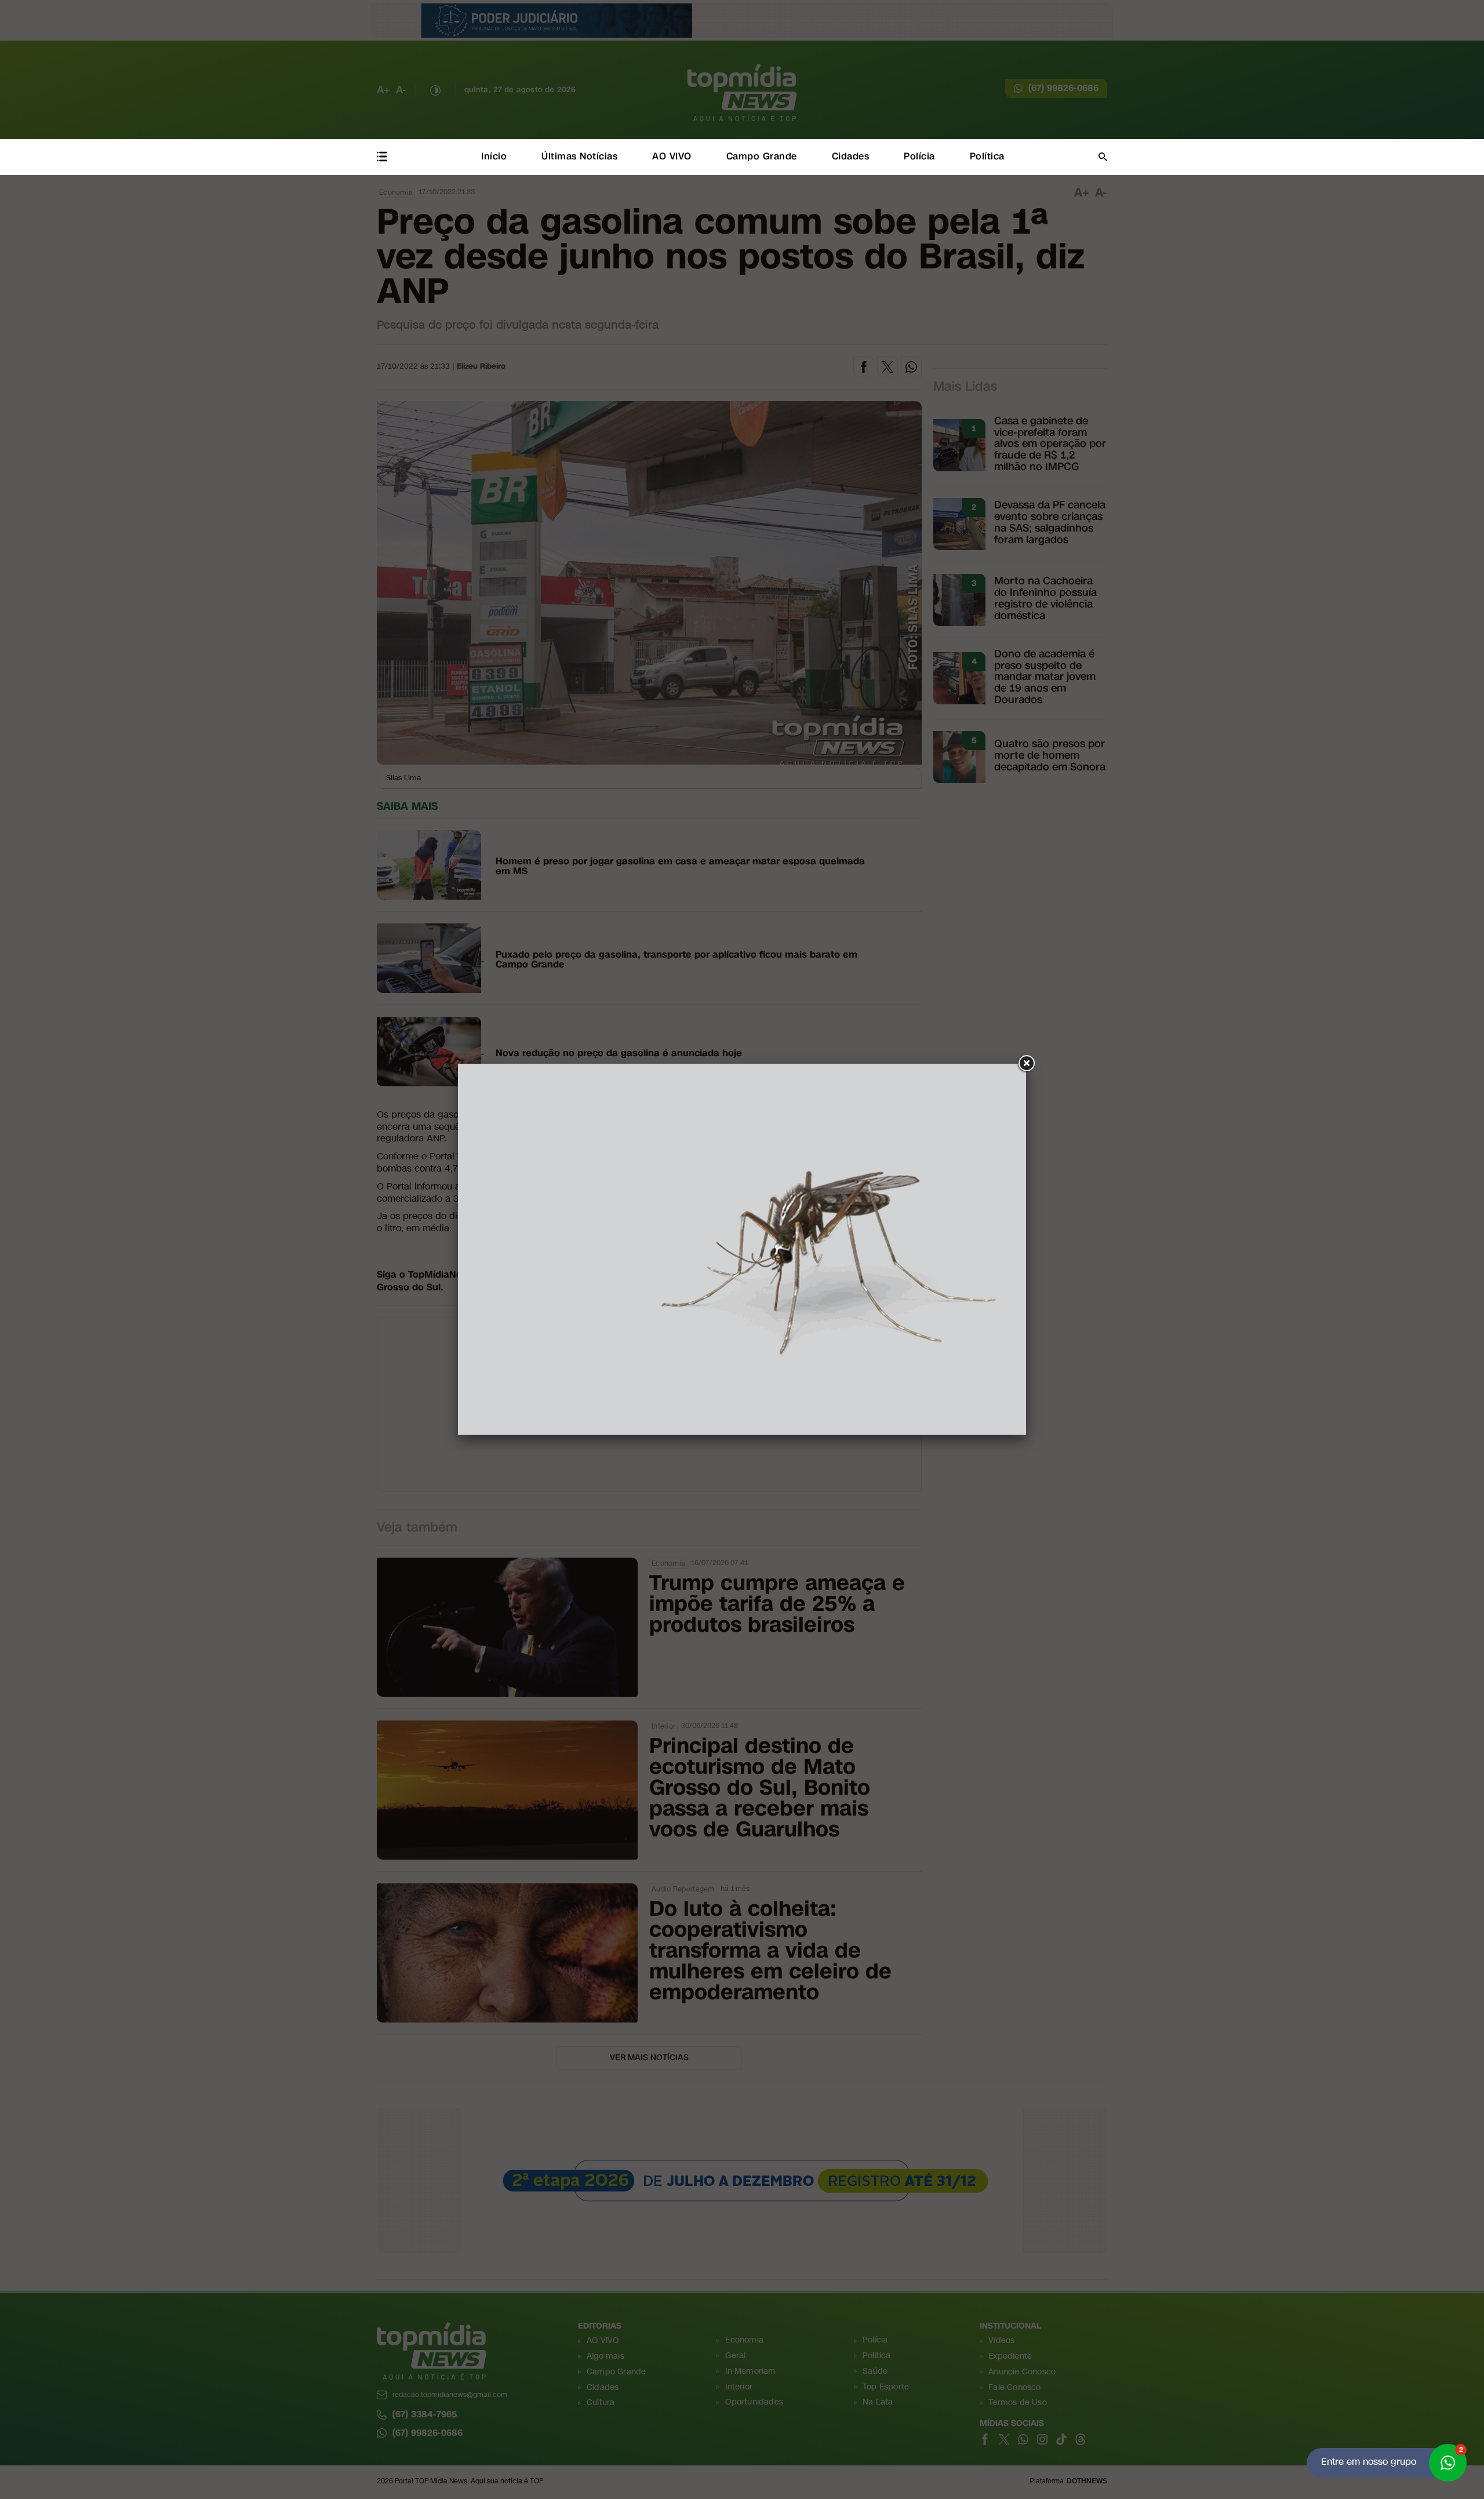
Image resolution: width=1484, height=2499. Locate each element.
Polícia (919, 156)
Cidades (851, 156)
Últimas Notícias (579, 156)
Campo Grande (762, 156)
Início (494, 156)
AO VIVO (672, 156)
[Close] (1026, 1064)
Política (987, 156)
